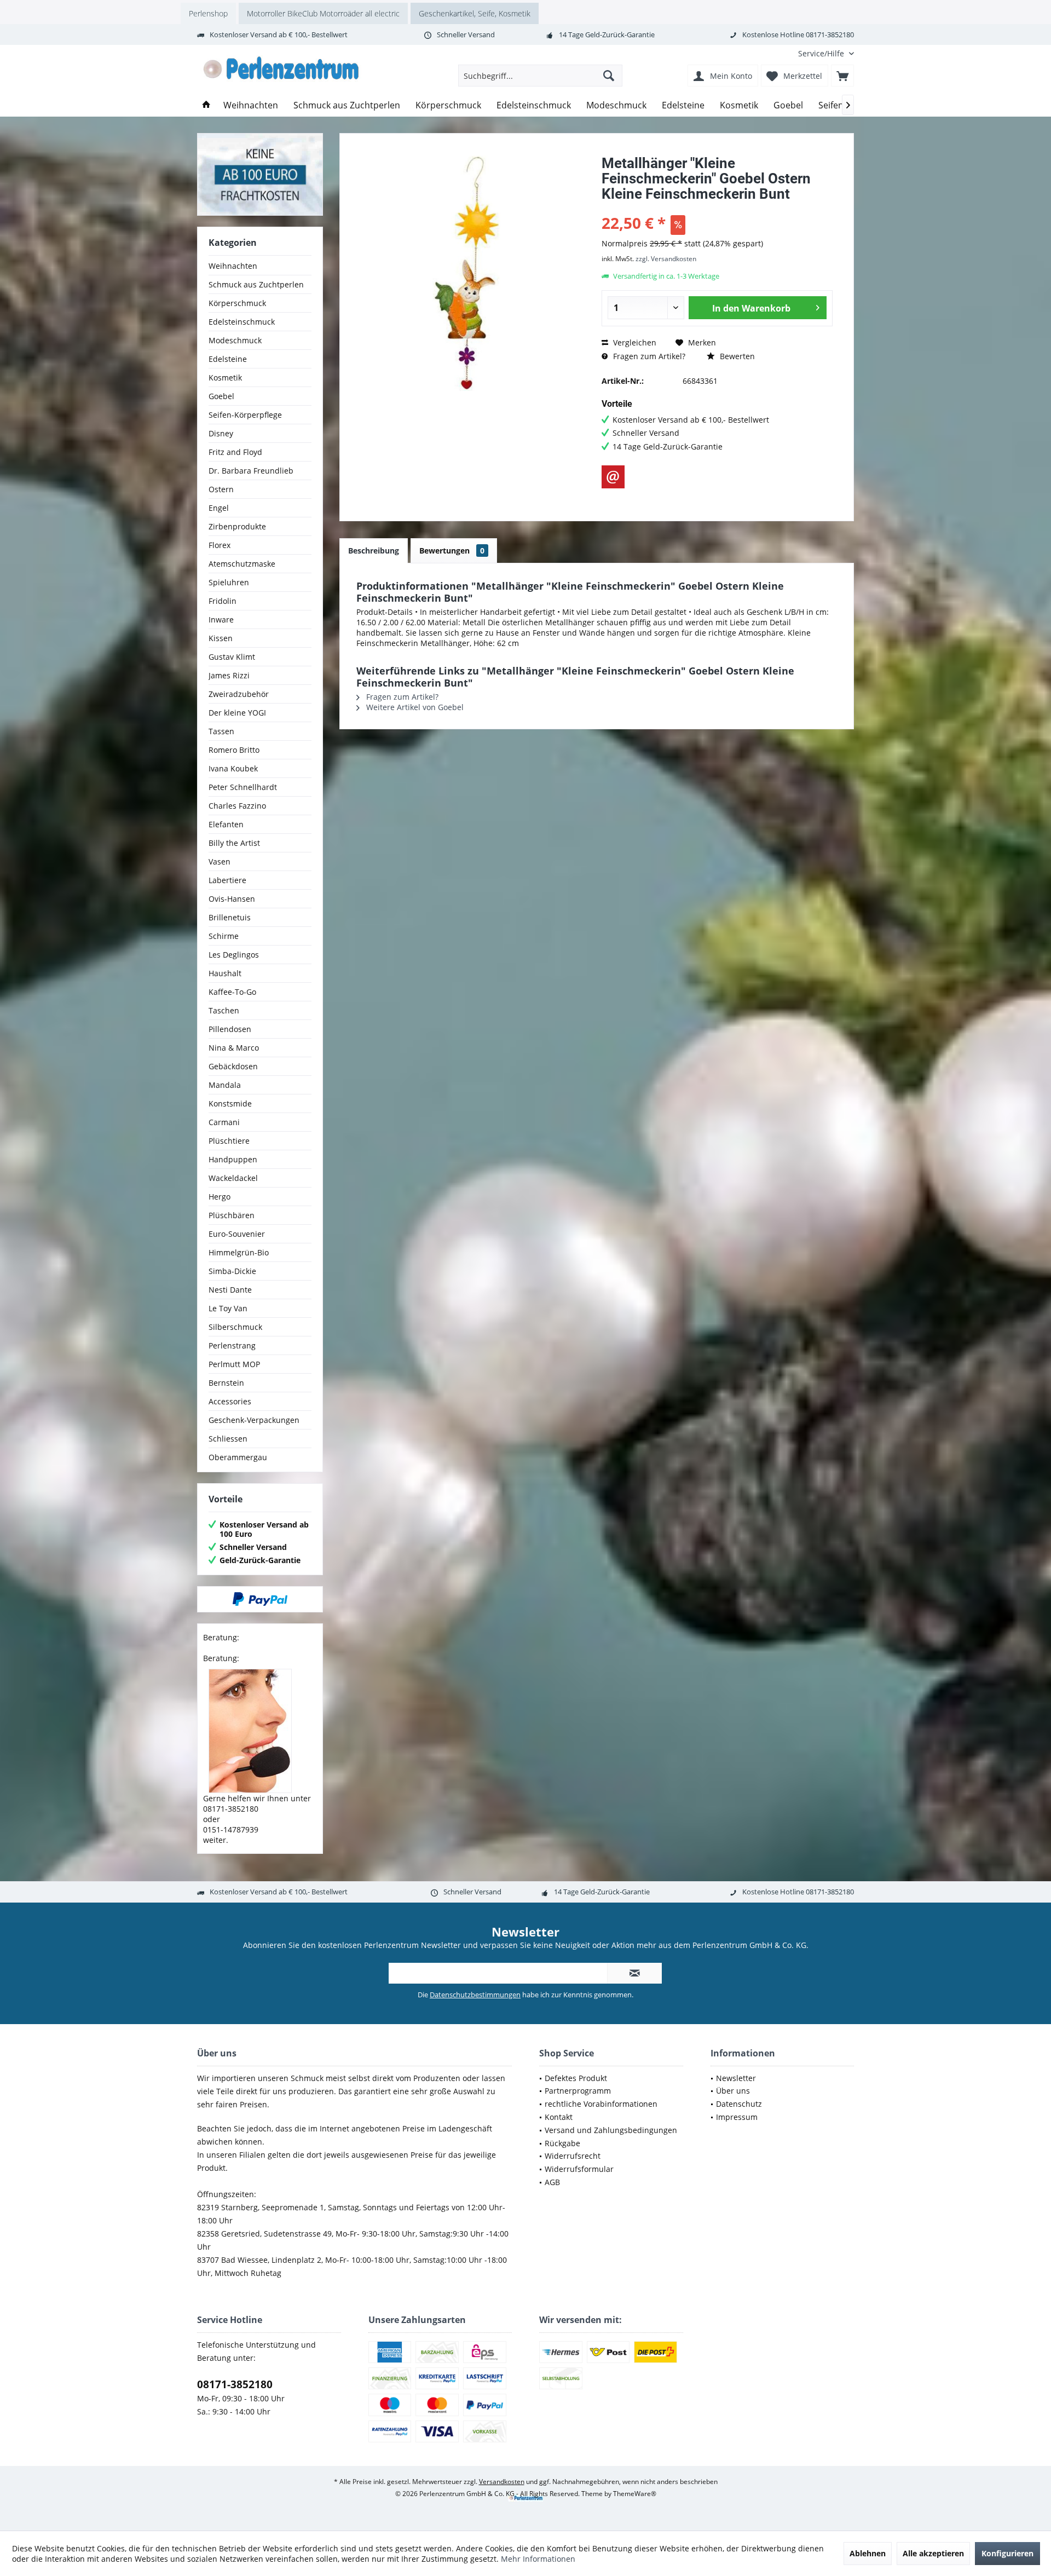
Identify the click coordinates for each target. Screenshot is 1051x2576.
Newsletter (736, 2078)
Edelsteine (228, 359)
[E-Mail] (613, 477)
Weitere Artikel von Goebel (414, 707)
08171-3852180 (235, 2384)
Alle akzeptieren (933, 2553)
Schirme (224, 936)
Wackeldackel (233, 1178)
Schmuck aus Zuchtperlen (256, 284)
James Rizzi (229, 675)
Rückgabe (562, 2143)
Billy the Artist (234, 843)
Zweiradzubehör (239, 694)
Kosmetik (225, 378)
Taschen (224, 1010)
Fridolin (223, 601)
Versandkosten (502, 2482)
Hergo (220, 1197)
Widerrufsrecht (573, 2156)
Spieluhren (229, 582)
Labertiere (227, 880)
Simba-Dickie (232, 1271)
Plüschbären (232, 1215)
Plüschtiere (229, 1141)
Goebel (221, 396)
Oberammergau (238, 1457)
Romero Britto (234, 750)
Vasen (220, 861)
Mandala (225, 1085)
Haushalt (225, 973)
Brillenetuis (230, 917)
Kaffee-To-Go (232, 992)
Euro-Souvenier (237, 1234)
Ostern (221, 489)
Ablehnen (868, 2553)
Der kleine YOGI (237, 713)
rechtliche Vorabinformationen (601, 2104)
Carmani (224, 1122)
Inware (221, 619)
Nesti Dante (230, 1290)
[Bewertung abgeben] (717, 208)
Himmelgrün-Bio (239, 1252)
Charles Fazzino (237, 806)
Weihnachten (233, 266)
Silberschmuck (235, 1327)
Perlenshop (208, 13)
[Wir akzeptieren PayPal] (260, 1599)
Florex (220, 545)
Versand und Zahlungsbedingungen (611, 2130)
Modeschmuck (235, 340)
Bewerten (736, 356)
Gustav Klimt (232, 657)
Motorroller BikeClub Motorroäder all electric (323, 13)
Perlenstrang (232, 1345)
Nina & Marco (234, 1048)
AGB (552, 2182)
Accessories (230, 1401)
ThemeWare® (635, 2494)
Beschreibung (374, 551)
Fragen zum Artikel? (648, 356)
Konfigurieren (1007, 2553)
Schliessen (228, 1439)
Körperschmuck (237, 303)
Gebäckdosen (233, 1066)
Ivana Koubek (233, 768)
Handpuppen (233, 1159)
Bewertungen (452, 551)
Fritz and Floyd (235, 452)
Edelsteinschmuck (242, 322)
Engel (219, 508)
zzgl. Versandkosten (666, 259)
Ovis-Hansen (232, 899)
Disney (221, 433)
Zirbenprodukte (237, 526)
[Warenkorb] (842, 76)
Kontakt (559, 2117)
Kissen (221, 638)
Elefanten (226, 824)
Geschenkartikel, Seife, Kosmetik (475, 13)
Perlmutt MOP (234, 1364)
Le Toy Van (228, 1308)
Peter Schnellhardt (243, 787)
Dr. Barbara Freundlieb (251, 471)
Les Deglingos (234, 955)
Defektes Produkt (576, 2078)
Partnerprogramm (578, 2091)
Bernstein (226, 1383)
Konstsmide (230, 1103)
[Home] (206, 105)
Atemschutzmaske (242, 564)
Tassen (221, 731)
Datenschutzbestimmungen (475, 1995)
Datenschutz (739, 2104)
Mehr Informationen (538, 2559)
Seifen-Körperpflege (245, 415)
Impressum (737, 2117)
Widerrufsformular (579, 2169)
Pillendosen (230, 1029)
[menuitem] (822, 53)
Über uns (733, 2091)
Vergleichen (634, 342)
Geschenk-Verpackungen (254, 1420)
